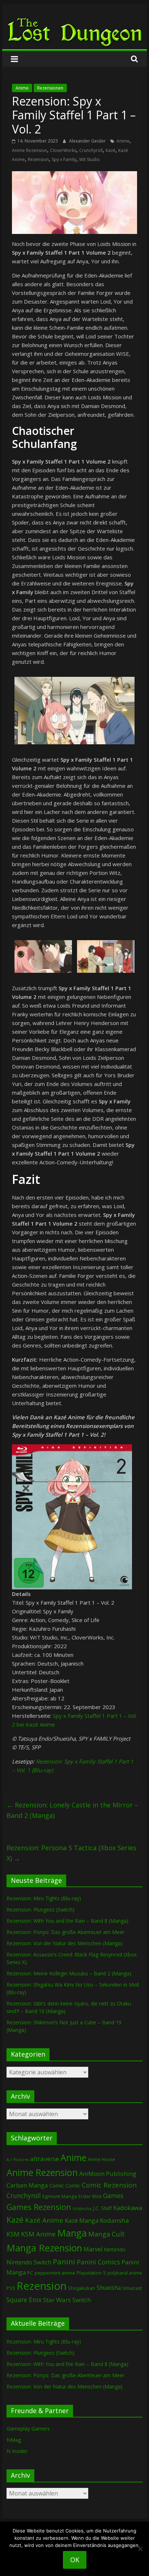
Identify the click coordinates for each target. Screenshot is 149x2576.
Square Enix (24, 2300)
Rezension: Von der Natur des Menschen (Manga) (65, 1943)
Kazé (110, 150)
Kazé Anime (44, 2220)
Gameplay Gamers (28, 2429)
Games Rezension (39, 2207)
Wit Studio (90, 159)
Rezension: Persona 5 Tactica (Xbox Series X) (71, 1853)
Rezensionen (50, 88)
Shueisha (109, 2288)
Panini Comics (98, 2262)
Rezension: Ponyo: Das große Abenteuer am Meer (65, 1932)
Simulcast (132, 2288)
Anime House (101, 2159)
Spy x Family (64, 159)
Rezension (38, 159)
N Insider (17, 2451)
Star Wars (57, 2300)
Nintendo (115, 2249)
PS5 (11, 2288)
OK (75, 2560)
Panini (64, 2262)
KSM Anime (38, 2234)
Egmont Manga (60, 2196)
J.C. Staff (102, 2208)
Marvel (93, 2249)
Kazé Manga (82, 2220)
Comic (57, 2185)
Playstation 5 (91, 2273)
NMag (14, 2440)
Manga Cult (107, 2234)
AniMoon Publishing (108, 2174)
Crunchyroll (91, 150)
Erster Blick (90, 2196)
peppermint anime (55, 2273)
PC (30, 2273)
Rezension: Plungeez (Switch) (41, 1910)
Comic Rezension (109, 2185)
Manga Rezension (44, 2248)
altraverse (44, 2159)
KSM (13, 2234)
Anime (22, 88)
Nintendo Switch (29, 2262)
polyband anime (125, 2273)
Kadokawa (128, 2208)
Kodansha (114, 2220)
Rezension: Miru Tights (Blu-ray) (44, 1898)
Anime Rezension (29, 150)
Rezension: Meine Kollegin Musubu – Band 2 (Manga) (69, 1973)
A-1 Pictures (18, 2160)
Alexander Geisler (88, 141)
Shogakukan (82, 2288)
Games (113, 2196)
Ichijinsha (82, 2208)
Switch (82, 2300)
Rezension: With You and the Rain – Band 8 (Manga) (67, 1921)
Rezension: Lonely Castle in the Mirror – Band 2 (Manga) (72, 1810)
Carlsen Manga (27, 2185)
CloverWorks (63, 150)
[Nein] (140, 2549)
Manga (72, 2233)
